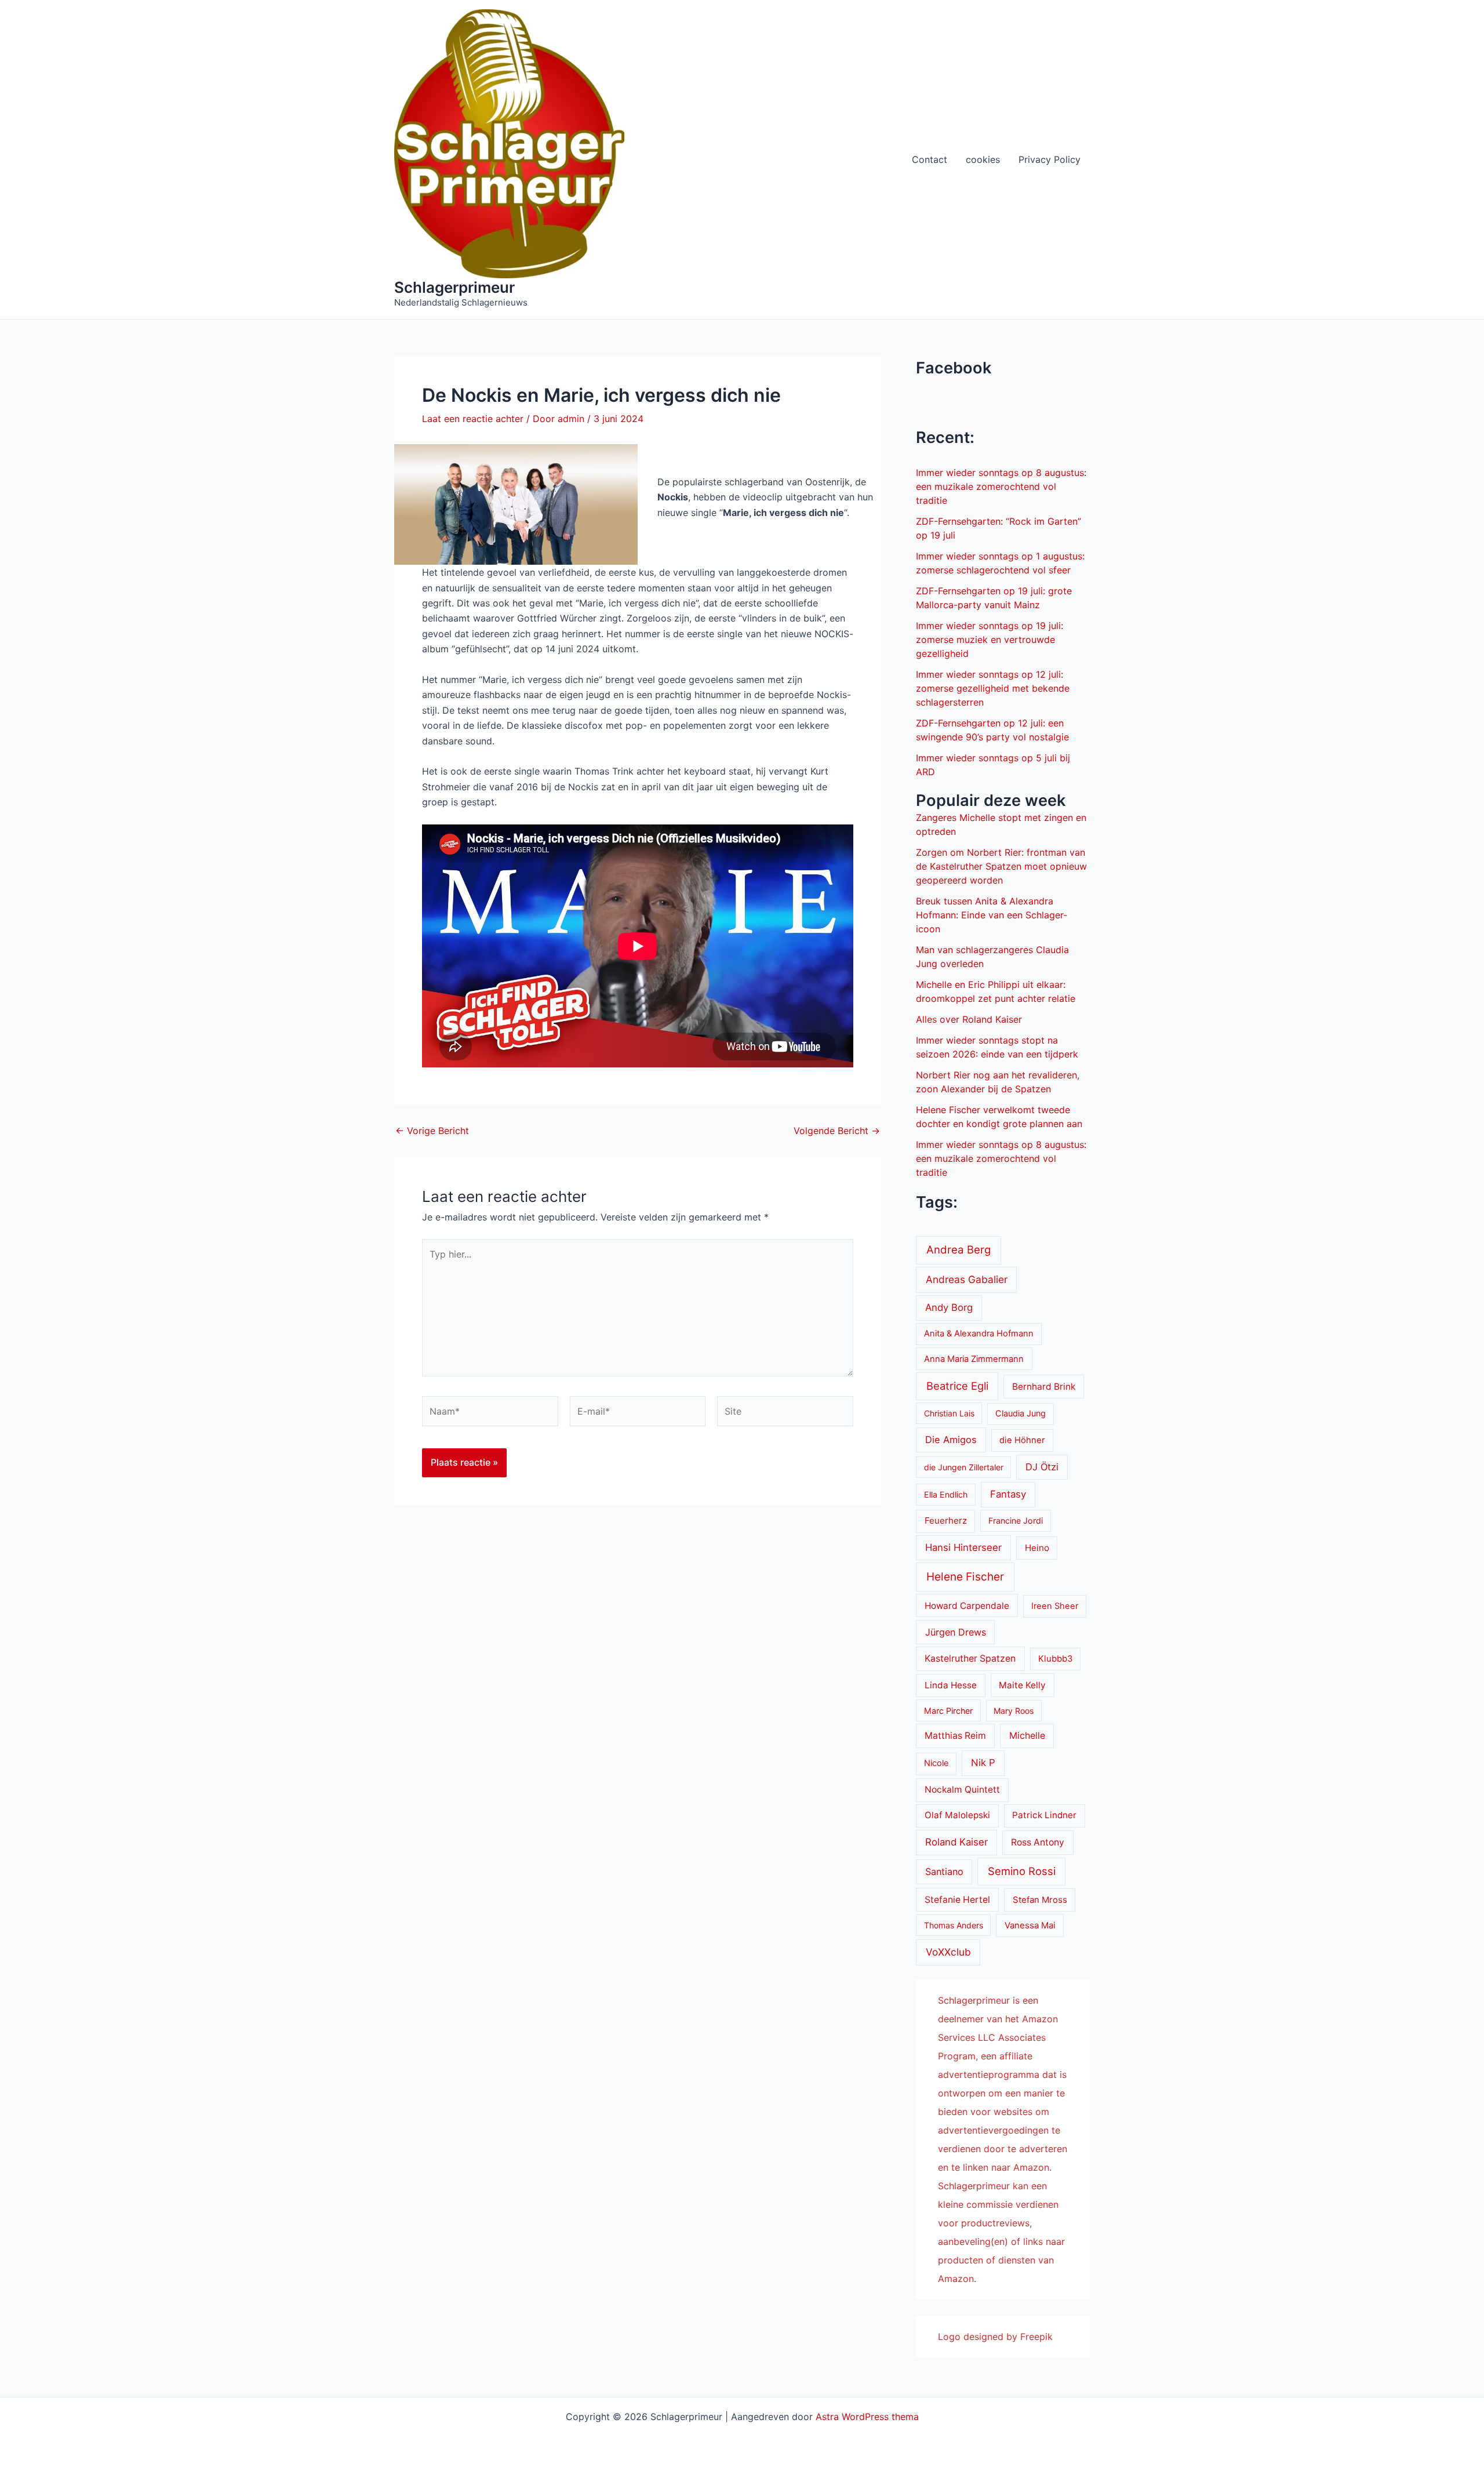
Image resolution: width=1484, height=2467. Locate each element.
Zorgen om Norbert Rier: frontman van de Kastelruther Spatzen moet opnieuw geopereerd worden (1001, 866)
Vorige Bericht (432, 1131)
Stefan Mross (1040, 1900)
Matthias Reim (955, 1736)
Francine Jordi (1016, 1520)
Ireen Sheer (1055, 1606)
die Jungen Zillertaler (964, 1467)
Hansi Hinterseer (963, 1547)
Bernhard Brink (1044, 1387)
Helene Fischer (965, 1577)
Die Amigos (951, 1440)
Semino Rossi (1022, 1871)
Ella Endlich (946, 1494)
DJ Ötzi (1042, 1467)
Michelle (1027, 1736)
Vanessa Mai (1030, 1925)
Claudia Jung (1021, 1414)
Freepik (1036, 2337)
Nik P (983, 1763)
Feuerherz (946, 1520)
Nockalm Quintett (962, 1790)
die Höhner (1022, 1440)
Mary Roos (1014, 1711)
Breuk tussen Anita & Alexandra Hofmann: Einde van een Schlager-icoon (992, 915)
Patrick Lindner (1044, 1815)
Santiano (944, 1872)
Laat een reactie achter (473, 419)
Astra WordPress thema (867, 2417)
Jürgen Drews (956, 1632)
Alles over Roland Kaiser (969, 1019)
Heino (1037, 1548)
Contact (930, 159)
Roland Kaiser (956, 1842)
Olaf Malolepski (957, 1815)
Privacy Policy (1050, 159)
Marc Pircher (948, 1711)
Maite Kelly (1022, 1685)
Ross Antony (1038, 1842)
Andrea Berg (959, 1249)
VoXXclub (948, 1952)
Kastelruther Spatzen (970, 1658)
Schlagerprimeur (454, 287)
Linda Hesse (951, 1685)
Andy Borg (949, 1307)
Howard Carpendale (967, 1606)
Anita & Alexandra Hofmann (979, 1334)
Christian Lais (949, 1413)
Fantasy (1008, 1494)
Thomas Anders (954, 1925)
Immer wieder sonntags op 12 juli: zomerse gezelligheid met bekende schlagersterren (993, 688)
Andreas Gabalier (967, 1279)
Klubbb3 (1055, 1659)
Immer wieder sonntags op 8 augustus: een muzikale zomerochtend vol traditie (1001, 486)
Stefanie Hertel (957, 1900)
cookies (983, 159)
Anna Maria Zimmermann (974, 1359)
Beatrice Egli (957, 1386)
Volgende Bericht (837, 1131)
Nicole (936, 1763)
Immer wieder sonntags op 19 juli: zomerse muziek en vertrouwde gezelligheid (990, 640)
